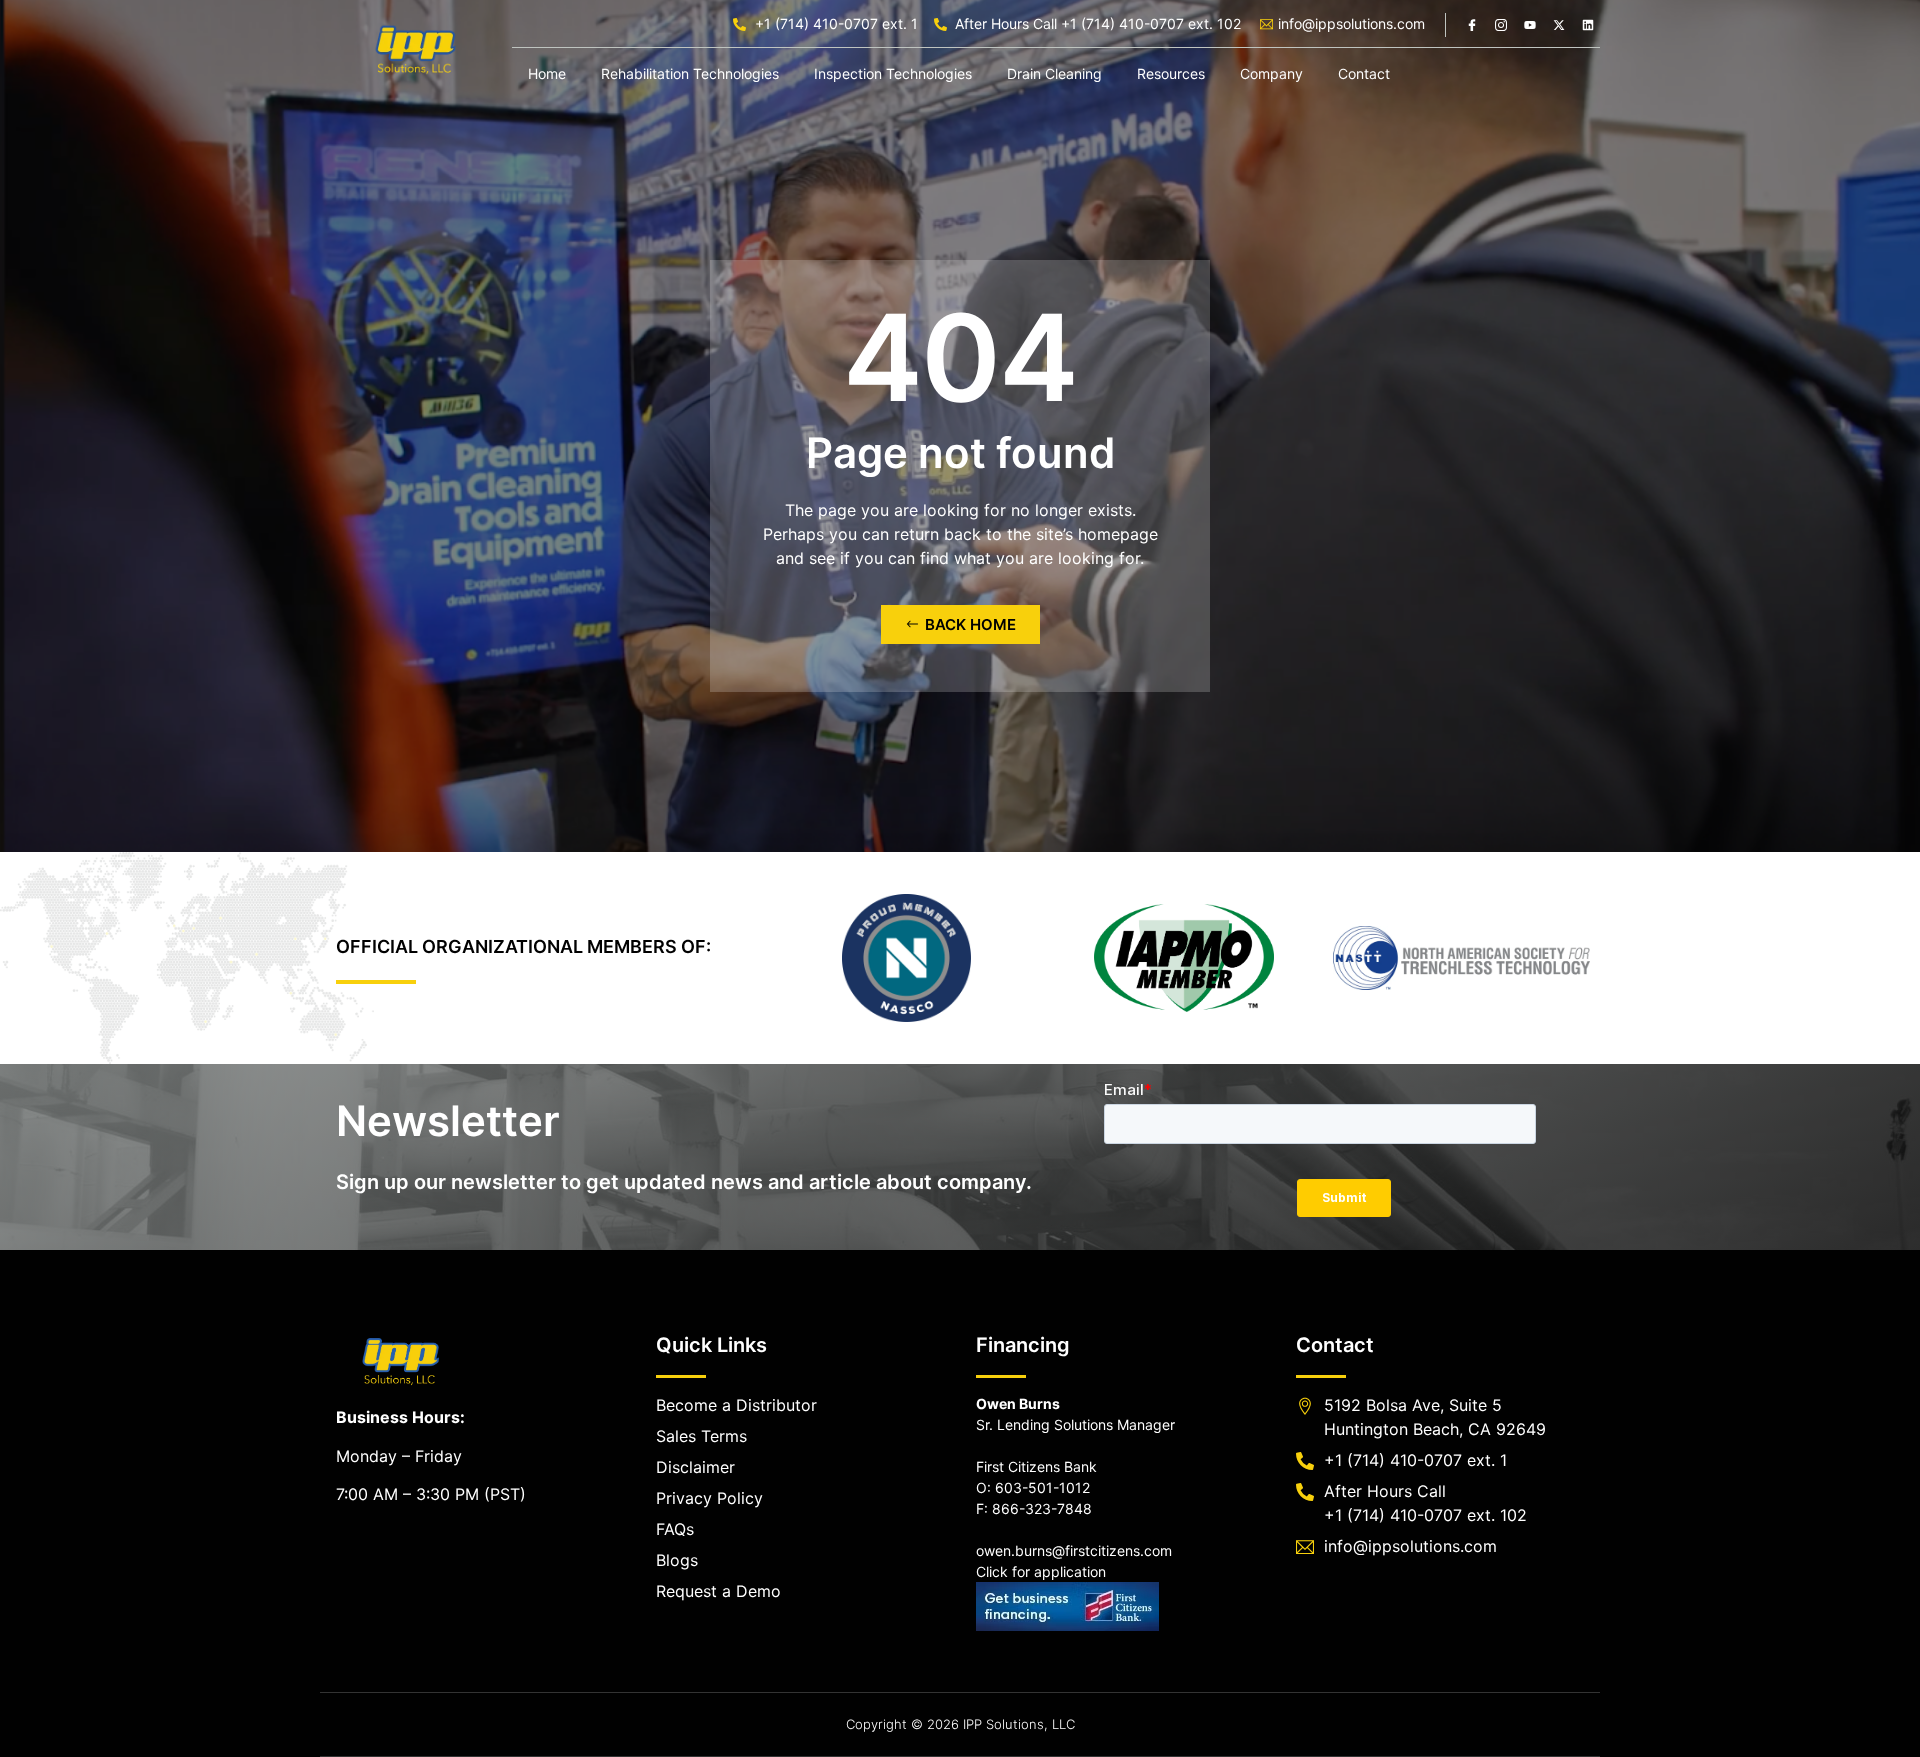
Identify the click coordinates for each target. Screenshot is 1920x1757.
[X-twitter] (1559, 25)
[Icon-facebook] (1472, 25)
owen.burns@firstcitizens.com (1074, 1550)
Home (547, 73)
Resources (1171, 73)
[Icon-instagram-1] (1501, 25)
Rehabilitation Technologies (690, 73)
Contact (1364, 73)
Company (1271, 73)
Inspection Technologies (893, 73)
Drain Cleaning (1054, 73)
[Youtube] (1530, 25)
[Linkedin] (1588, 25)
